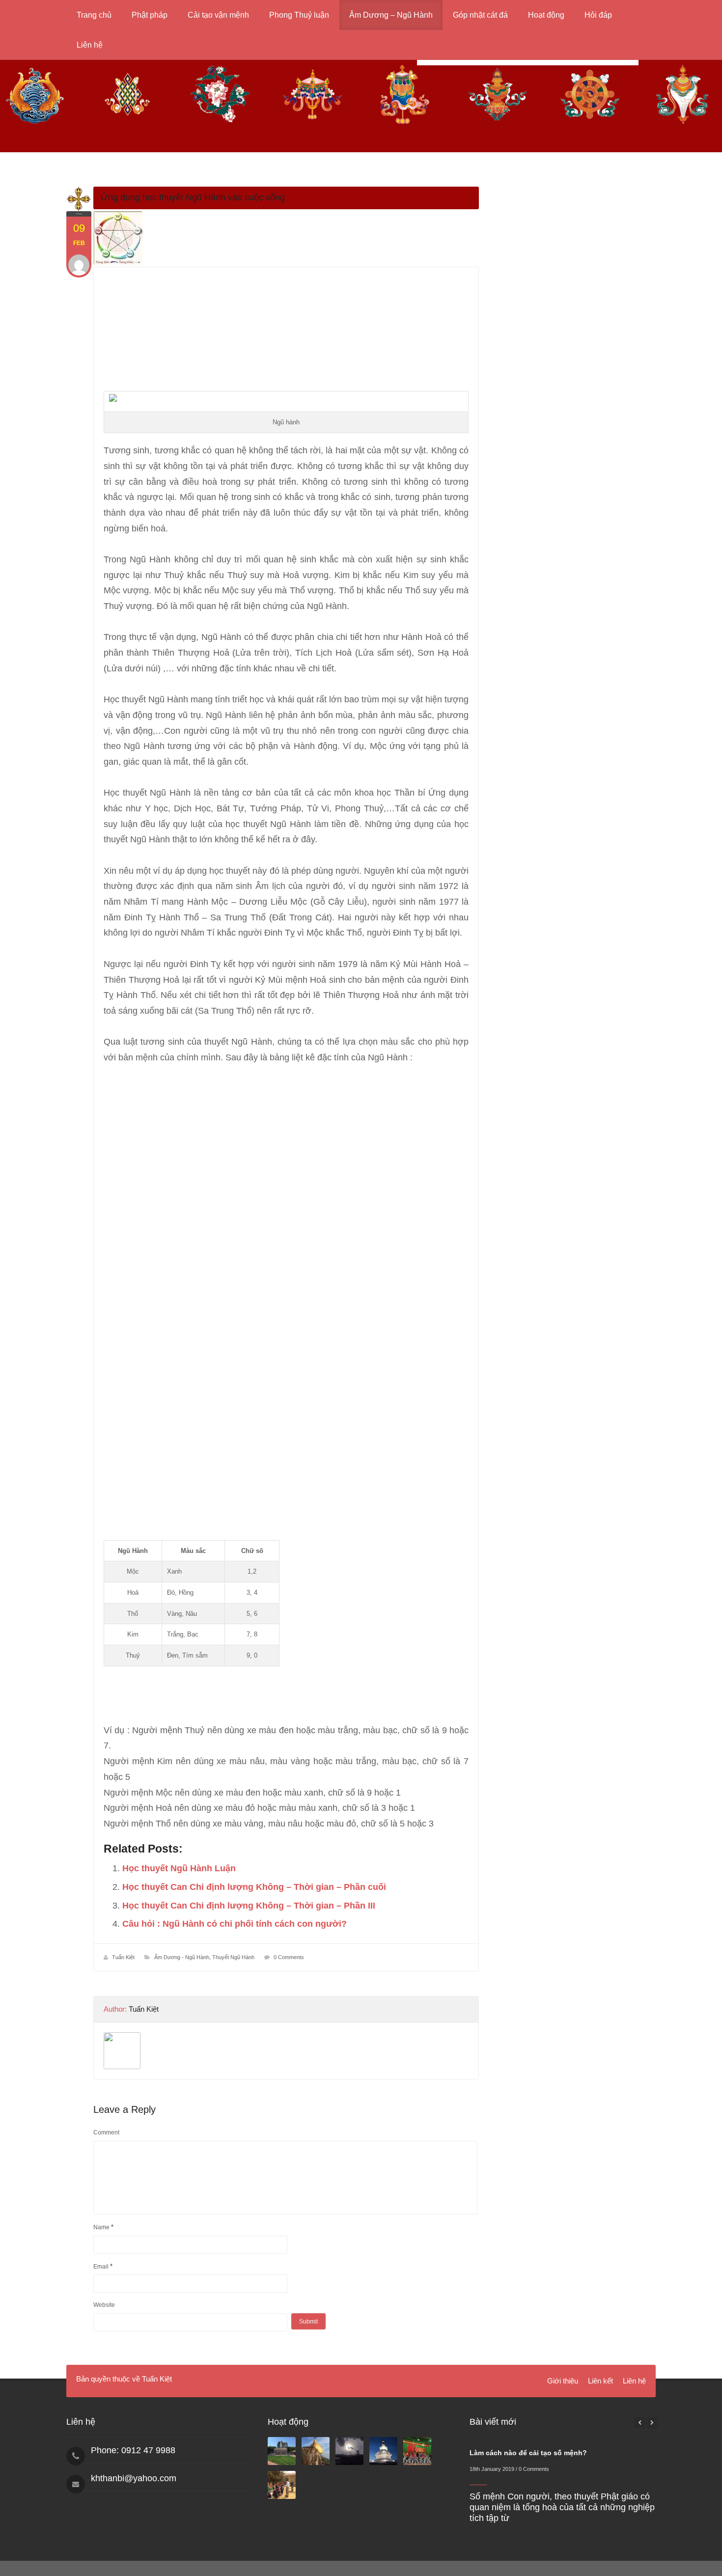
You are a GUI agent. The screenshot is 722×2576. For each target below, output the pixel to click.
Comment (106, 2133)
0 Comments (289, 1957)
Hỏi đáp (598, 15)
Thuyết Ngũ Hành (233, 1957)
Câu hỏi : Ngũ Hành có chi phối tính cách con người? (235, 1924)
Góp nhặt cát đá (480, 15)
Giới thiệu (563, 2381)
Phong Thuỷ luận (299, 15)
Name (103, 2227)
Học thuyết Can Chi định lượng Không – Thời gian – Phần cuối (254, 1887)
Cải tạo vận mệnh (218, 15)
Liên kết (600, 2381)
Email (103, 2266)
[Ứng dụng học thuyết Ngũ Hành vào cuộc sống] (286, 238)
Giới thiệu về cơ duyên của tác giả (561, 2453)
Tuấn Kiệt (123, 1957)
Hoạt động (546, 15)
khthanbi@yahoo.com (134, 2478)
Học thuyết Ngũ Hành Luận (179, 1868)
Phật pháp (150, 15)
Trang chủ (94, 15)
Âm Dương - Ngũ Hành (182, 1957)
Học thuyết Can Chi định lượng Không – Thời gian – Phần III (249, 1906)
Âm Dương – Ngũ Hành (391, 15)
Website (104, 2305)
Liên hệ (90, 45)
